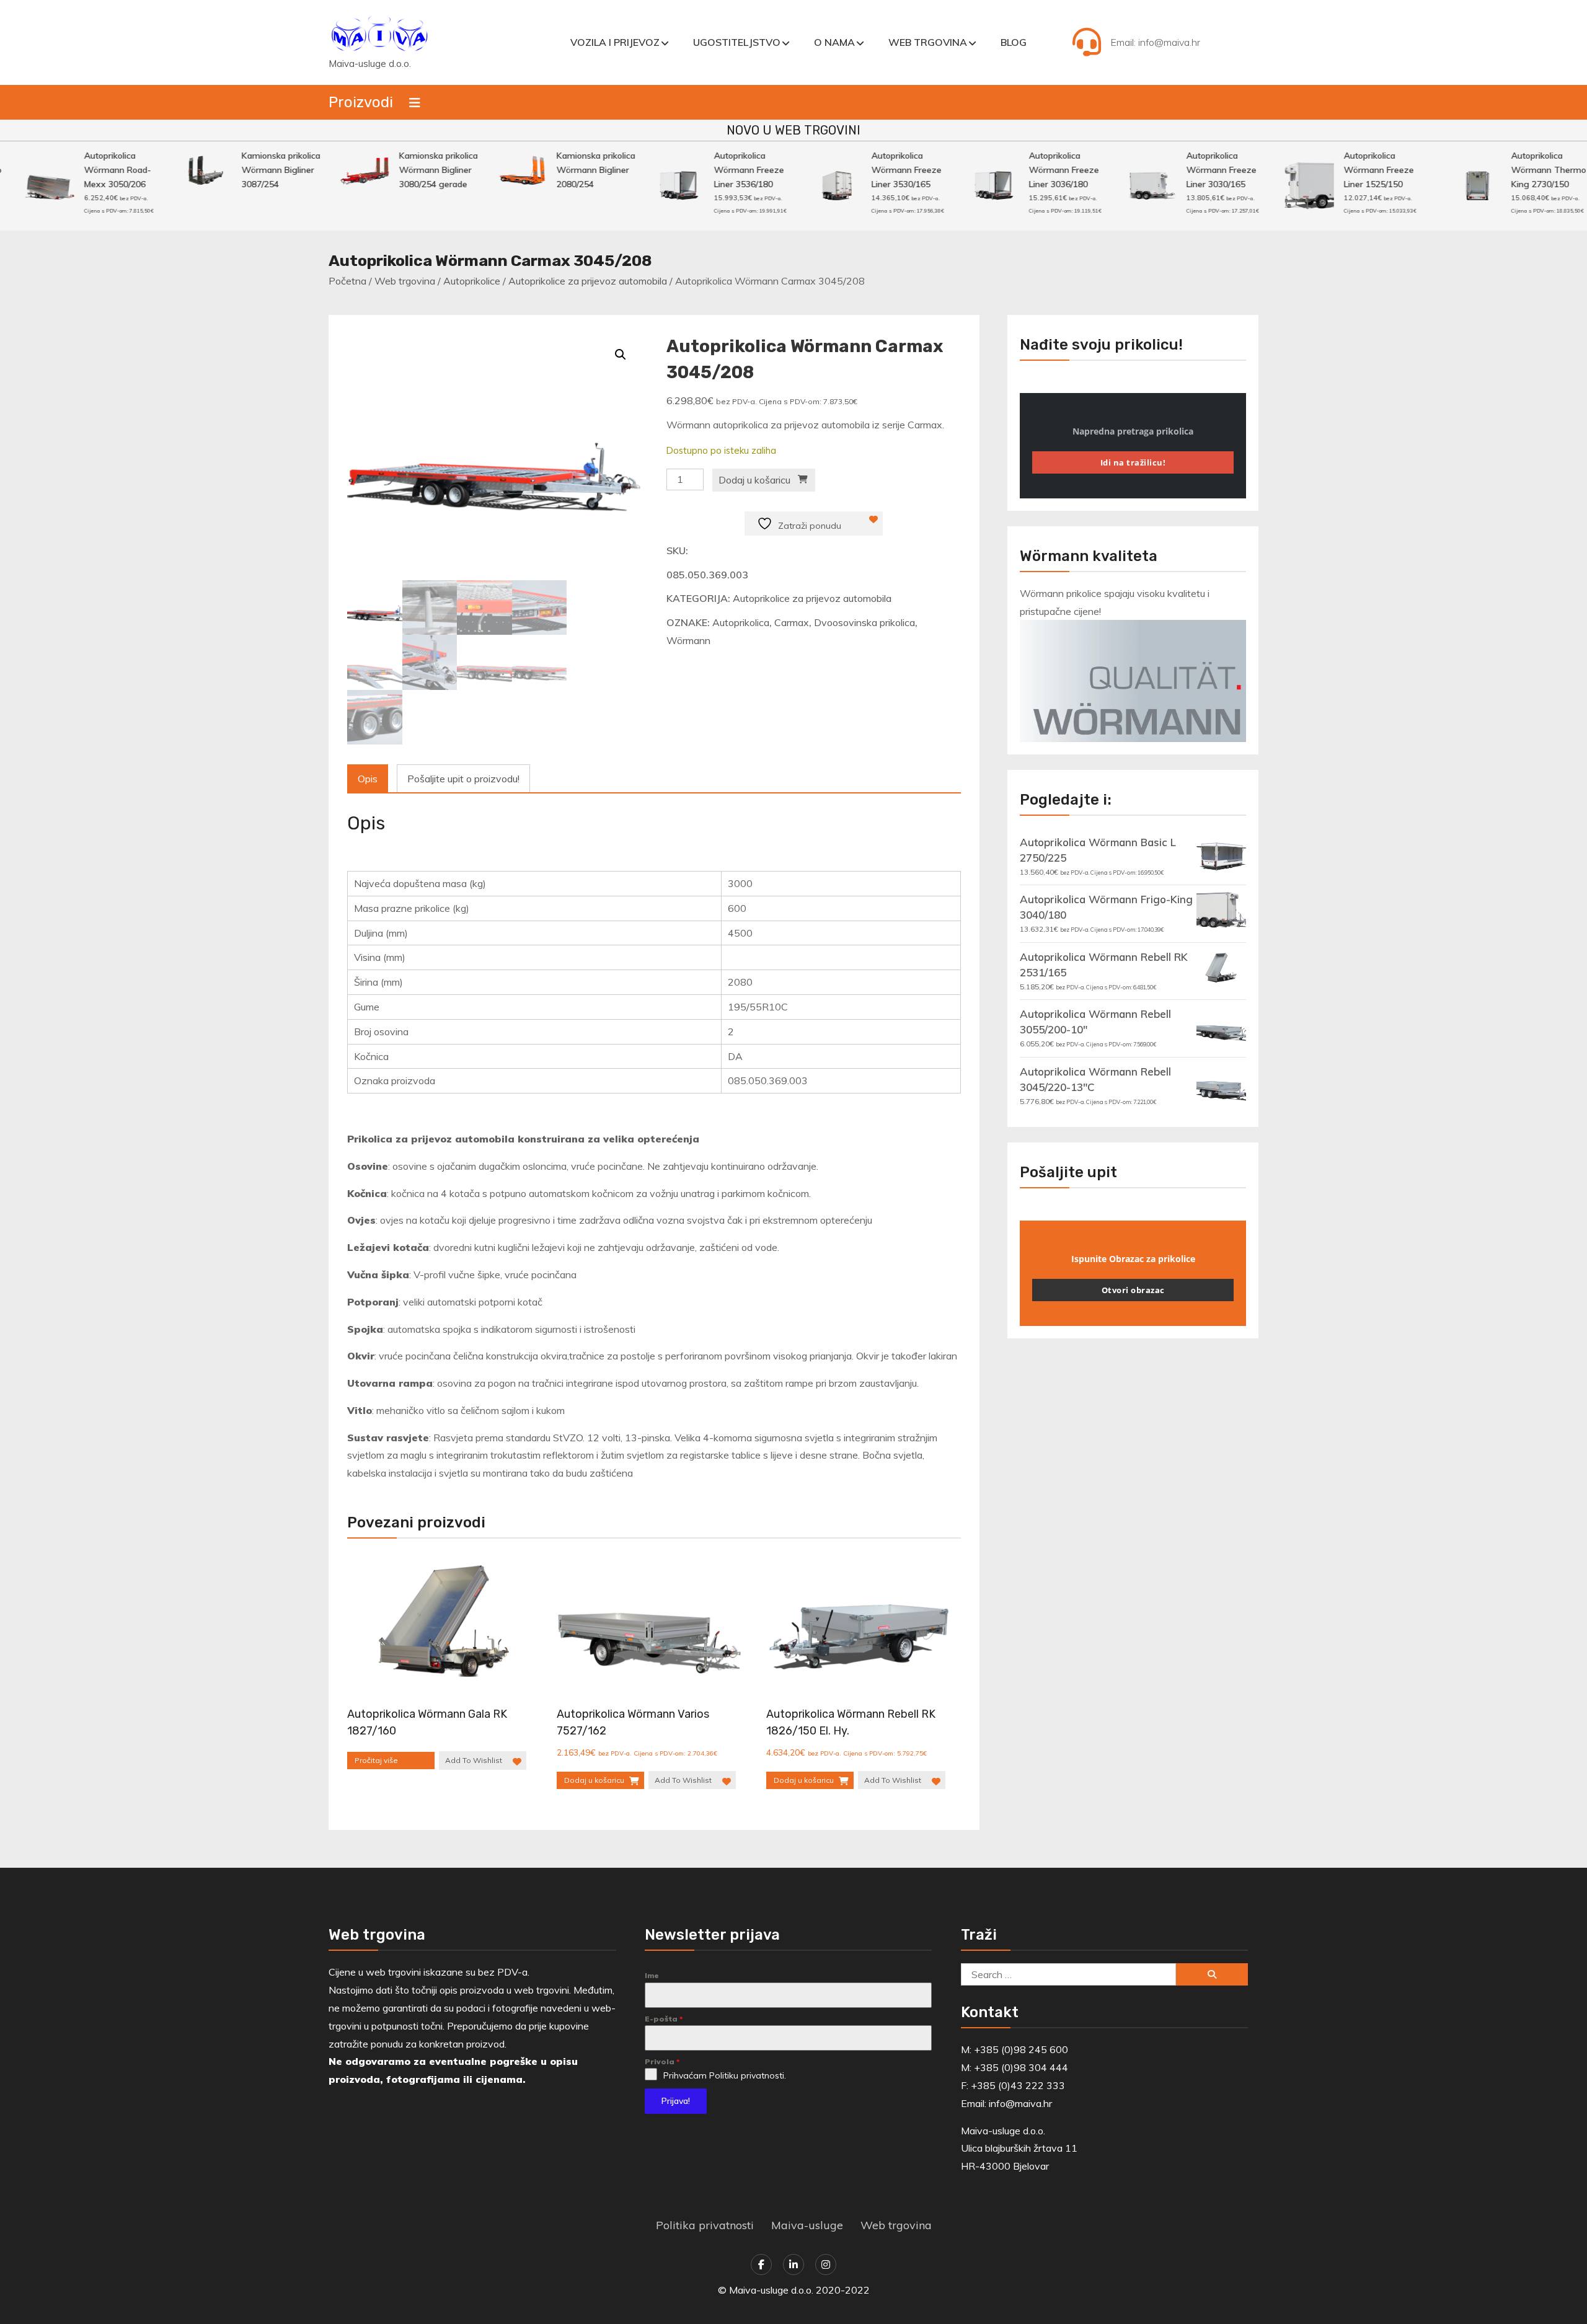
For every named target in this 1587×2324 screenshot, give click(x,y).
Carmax (792, 622)
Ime (652, 1975)
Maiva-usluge (807, 2225)
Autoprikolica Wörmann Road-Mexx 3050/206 (80, 170)
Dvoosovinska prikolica (864, 622)
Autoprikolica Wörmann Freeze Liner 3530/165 (869, 170)
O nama (834, 42)
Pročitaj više (376, 1760)
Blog (1014, 42)
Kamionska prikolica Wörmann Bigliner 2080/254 (558, 170)
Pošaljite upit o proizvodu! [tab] (463, 779)
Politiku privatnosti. (748, 2075)
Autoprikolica (741, 622)
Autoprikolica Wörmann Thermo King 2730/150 (1511, 170)
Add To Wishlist (474, 1760)
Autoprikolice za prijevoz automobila (588, 281)
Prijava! (676, 2101)
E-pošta (664, 2019)
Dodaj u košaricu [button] (594, 1780)
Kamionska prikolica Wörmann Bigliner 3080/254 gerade (401, 170)
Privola (662, 2061)
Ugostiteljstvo (737, 42)
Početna (347, 281)
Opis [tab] (368, 779)
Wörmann (688, 640)
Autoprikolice (472, 281)
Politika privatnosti (705, 2225)
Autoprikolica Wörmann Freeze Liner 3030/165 (1184, 170)
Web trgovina (928, 42)
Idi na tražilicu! (1133, 462)
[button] (621, 355)
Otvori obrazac (1133, 1290)
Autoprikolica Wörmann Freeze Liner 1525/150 (1341, 170)
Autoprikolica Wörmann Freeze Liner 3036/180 (1026, 170)
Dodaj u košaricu (754, 480)
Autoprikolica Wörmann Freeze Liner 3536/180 (711, 170)
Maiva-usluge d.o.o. (370, 64)
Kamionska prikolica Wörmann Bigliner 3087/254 (243, 170)
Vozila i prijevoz (615, 42)
